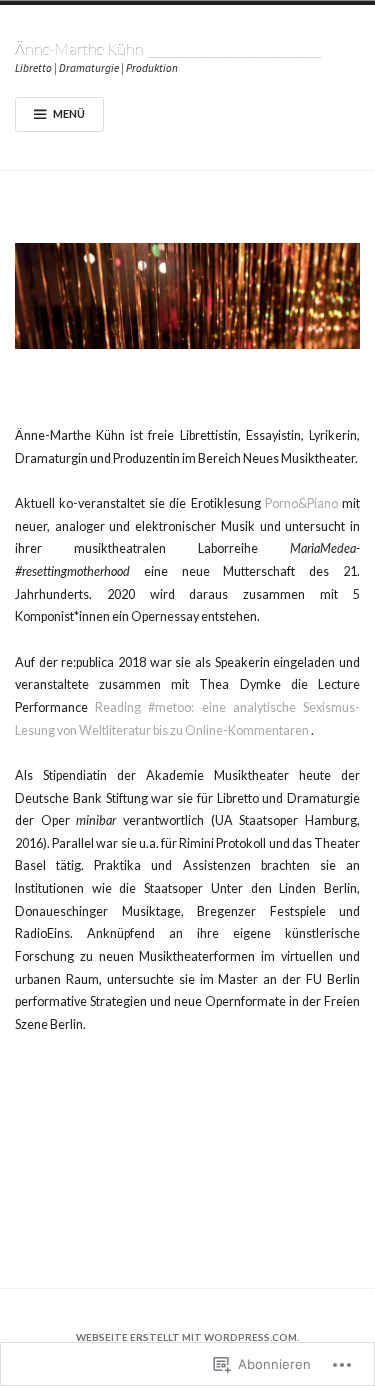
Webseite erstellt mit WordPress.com (186, 1337)
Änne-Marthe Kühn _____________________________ (168, 48)
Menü (69, 113)
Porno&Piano (301, 503)
